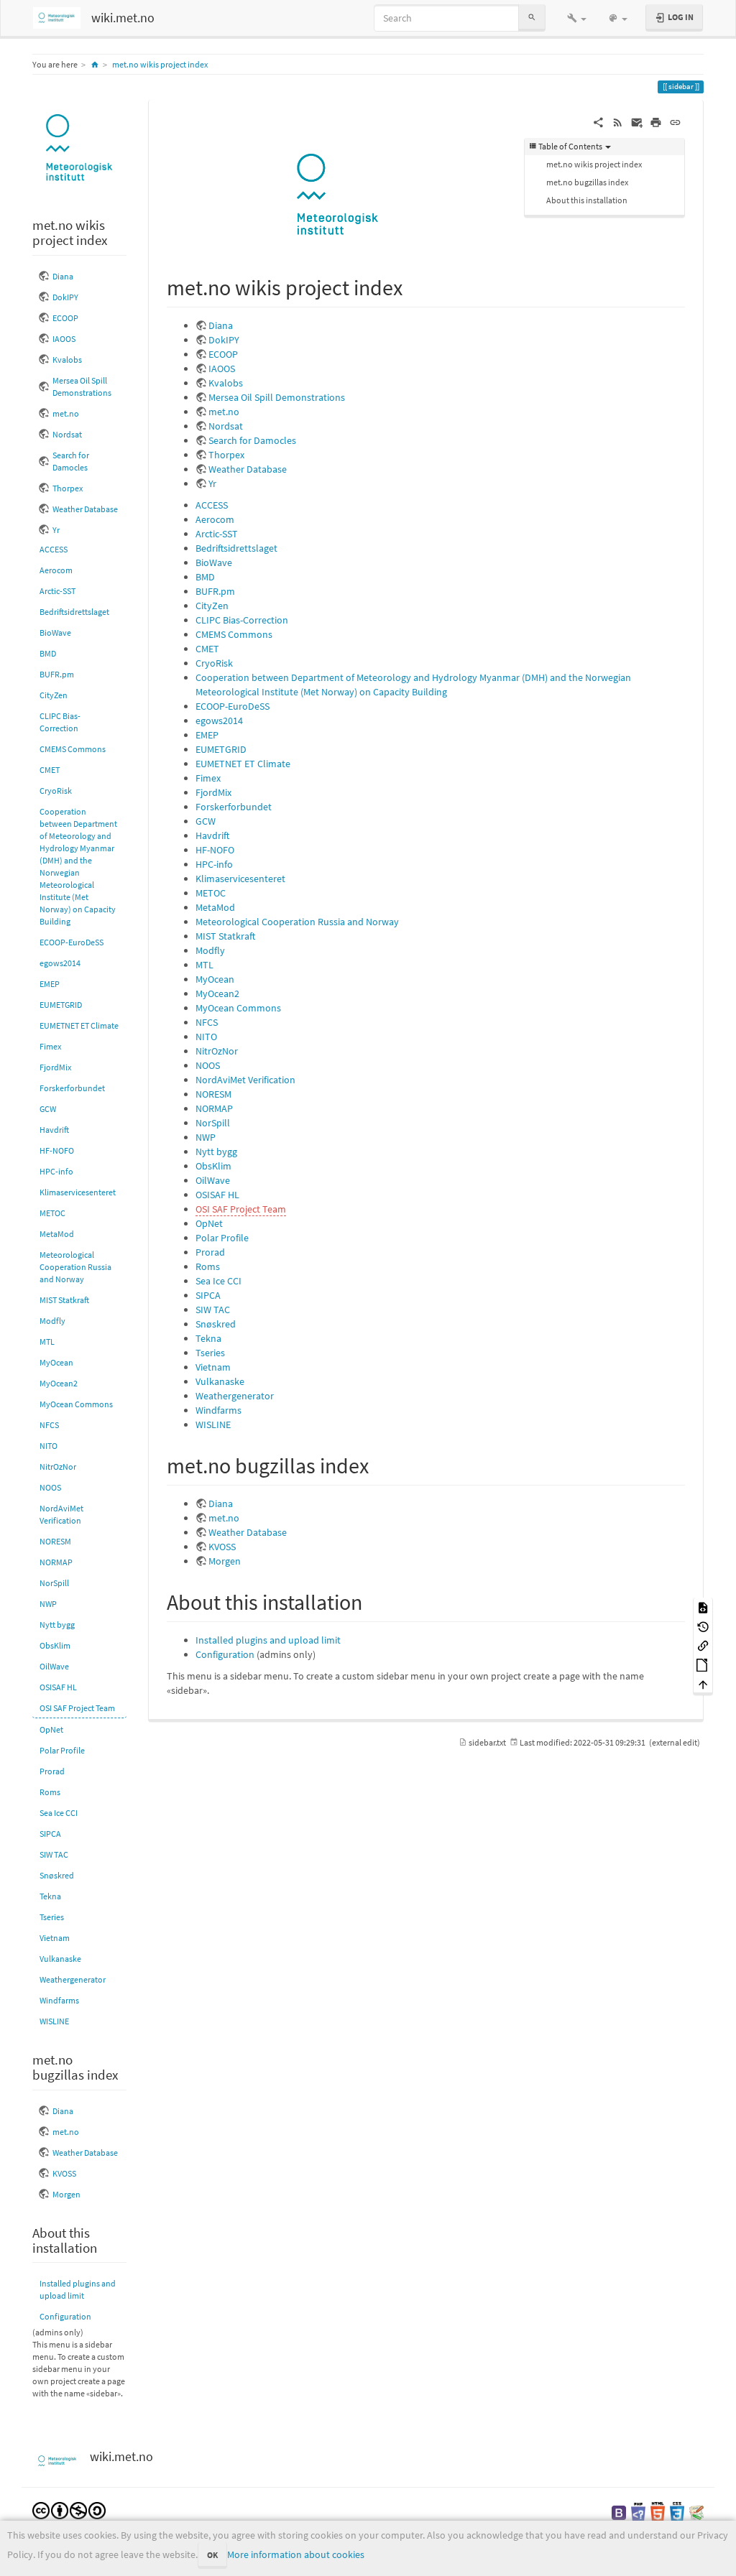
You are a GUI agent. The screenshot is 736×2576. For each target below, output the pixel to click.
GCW (48, 1109)
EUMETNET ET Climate (79, 1025)
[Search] (532, 18)
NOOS (50, 1487)
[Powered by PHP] (638, 2512)
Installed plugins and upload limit (78, 2289)
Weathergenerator (73, 1979)
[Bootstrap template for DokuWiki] (619, 2512)
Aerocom (56, 570)
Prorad (52, 1771)
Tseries (52, 1917)
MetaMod (57, 1234)
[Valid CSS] (677, 2512)
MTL (47, 1342)
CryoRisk (56, 791)
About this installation (587, 200)
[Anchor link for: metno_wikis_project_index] (413, 286)
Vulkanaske (60, 1959)
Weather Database (85, 509)
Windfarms (59, 2000)
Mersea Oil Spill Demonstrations (82, 386)
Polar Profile (62, 1750)
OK (212, 2555)
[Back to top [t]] (703, 1683)
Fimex (50, 1046)
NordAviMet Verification (61, 1514)
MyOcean (56, 1362)
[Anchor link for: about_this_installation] (373, 1600)
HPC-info (56, 1171)
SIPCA (50, 1834)
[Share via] (598, 121)
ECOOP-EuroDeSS (72, 942)
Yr (56, 530)
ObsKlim (55, 1645)
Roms (50, 1792)
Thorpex (68, 488)
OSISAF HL (58, 1687)
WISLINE (54, 2021)
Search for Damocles (71, 461)
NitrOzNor (58, 1467)
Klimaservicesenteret (78, 1192)
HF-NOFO (57, 1150)
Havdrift (54, 1130)
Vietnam (55, 1938)
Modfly (52, 1321)
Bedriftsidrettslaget (74, 612)
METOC (52, 1213)
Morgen (66, 2194)
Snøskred (57, 1875)
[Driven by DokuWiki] (696, 2512)
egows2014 (60, 963)
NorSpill (54, 1583)
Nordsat (67, 434)
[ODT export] (703, 1664)
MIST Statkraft (64, 1300)
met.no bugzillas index (587, 182)
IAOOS (64, 339)
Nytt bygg (57, 1625)
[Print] (656, 121)
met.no (66, 413)
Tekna (50, 1896)
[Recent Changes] (618, 121)
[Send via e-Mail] (637, 121)
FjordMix (55, 1067)
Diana (63, 276)
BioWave (55, 633)
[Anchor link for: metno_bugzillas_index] (379, 1464)
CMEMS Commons (73, 749)
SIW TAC (54, 1854)
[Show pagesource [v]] (703, 1607)
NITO (49, 1446)
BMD (48, 653)
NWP (48, 1604)
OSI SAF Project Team (77, 1708)
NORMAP (56, 1562)
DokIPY (65, 297)
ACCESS (54, 549)
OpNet (51, 1729)
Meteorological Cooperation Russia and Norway (75, 1267)
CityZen (54, 695)
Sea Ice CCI (59, 1813)
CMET (50, 770)
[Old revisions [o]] (703, 1626)
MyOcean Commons (76, 1404)
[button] (577, 18)
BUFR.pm (57, 674)
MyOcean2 (59, 1383)
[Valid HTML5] (658, 2512)
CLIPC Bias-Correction (60, 722)
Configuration (65, 2316)
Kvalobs (67, 360)
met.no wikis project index (160, 64)
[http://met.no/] (79, 148)
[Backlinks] (703, 1645)
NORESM (55, 1541)
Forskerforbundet (72, 1088)
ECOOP (65, 318)
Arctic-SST (57, 591)
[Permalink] (675, 121)
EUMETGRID (61, 1005)
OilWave (54, 1666)
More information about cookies (296, 2554)
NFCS (49, 1425)
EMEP (50, 984)
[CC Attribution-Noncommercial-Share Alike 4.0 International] (69, 2510)
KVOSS (64, 2173)
